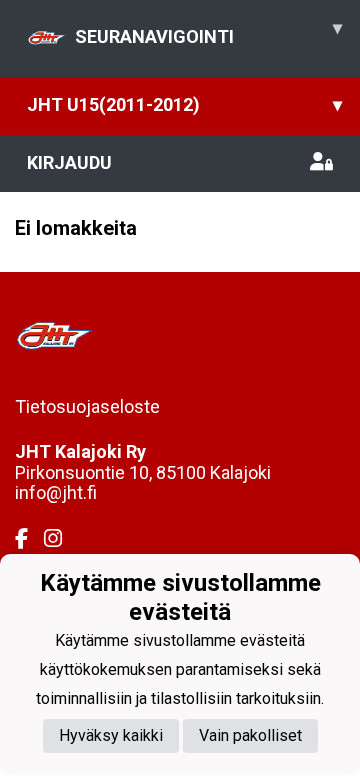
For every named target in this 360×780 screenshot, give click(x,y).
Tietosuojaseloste (87, 406)
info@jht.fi (56, 492)
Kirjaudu (69, 162)
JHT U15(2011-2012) (184, 104)
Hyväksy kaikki (111, 735)
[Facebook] (29, 539)
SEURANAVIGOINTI (208, 32)
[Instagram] (61, 539)
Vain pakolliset (250, 735)
